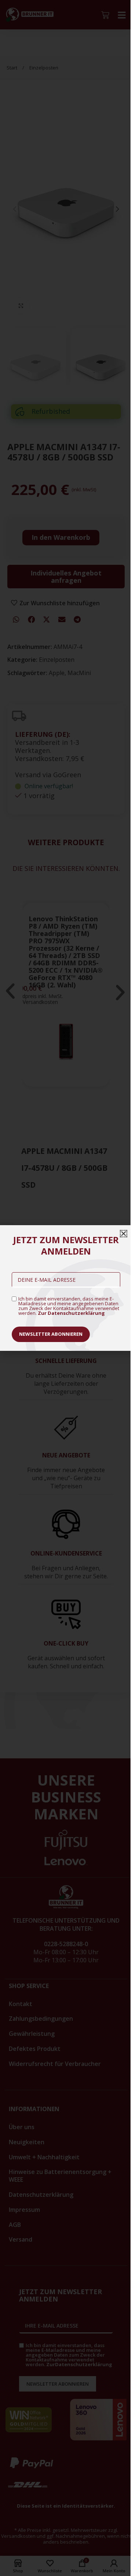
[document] (66, 1288)
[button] (124, 1234)
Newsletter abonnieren (51, 1334)
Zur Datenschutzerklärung (71, 1313)
